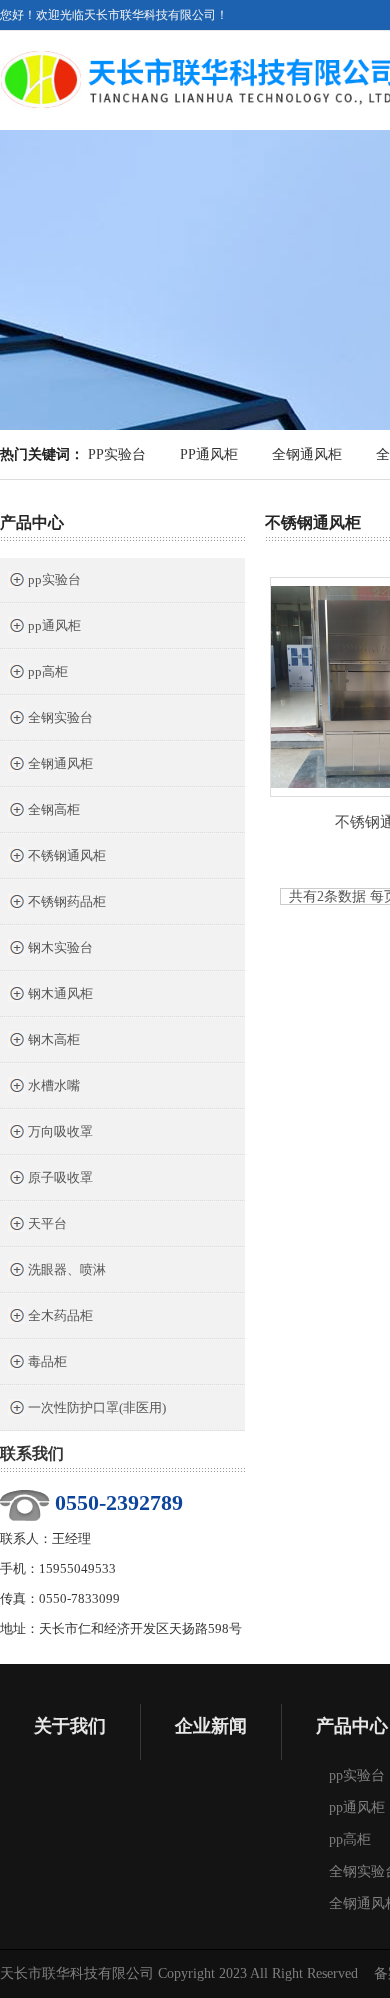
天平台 (47, 1223)
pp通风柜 (54, 625)
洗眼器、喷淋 (67, 1269)
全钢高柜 (54, 809)
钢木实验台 (60, 947)
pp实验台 (54, 579)
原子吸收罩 (60, 1177)
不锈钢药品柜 (67, 901)
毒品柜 (47, 1361)
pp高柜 (48, 671)
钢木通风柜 (60, 993)
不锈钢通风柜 (67, 855)
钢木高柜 (54, 1039)
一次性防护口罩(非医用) (97, 1407)
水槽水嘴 (54, 1085)
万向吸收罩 (60, 1131)
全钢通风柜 (307, 454)
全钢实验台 (60, 717)
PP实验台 (117, 454)
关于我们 (70, 1726)
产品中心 (32, 522)
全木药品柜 (60, 1315)
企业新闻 (211, 1726)
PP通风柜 (209, 454)
